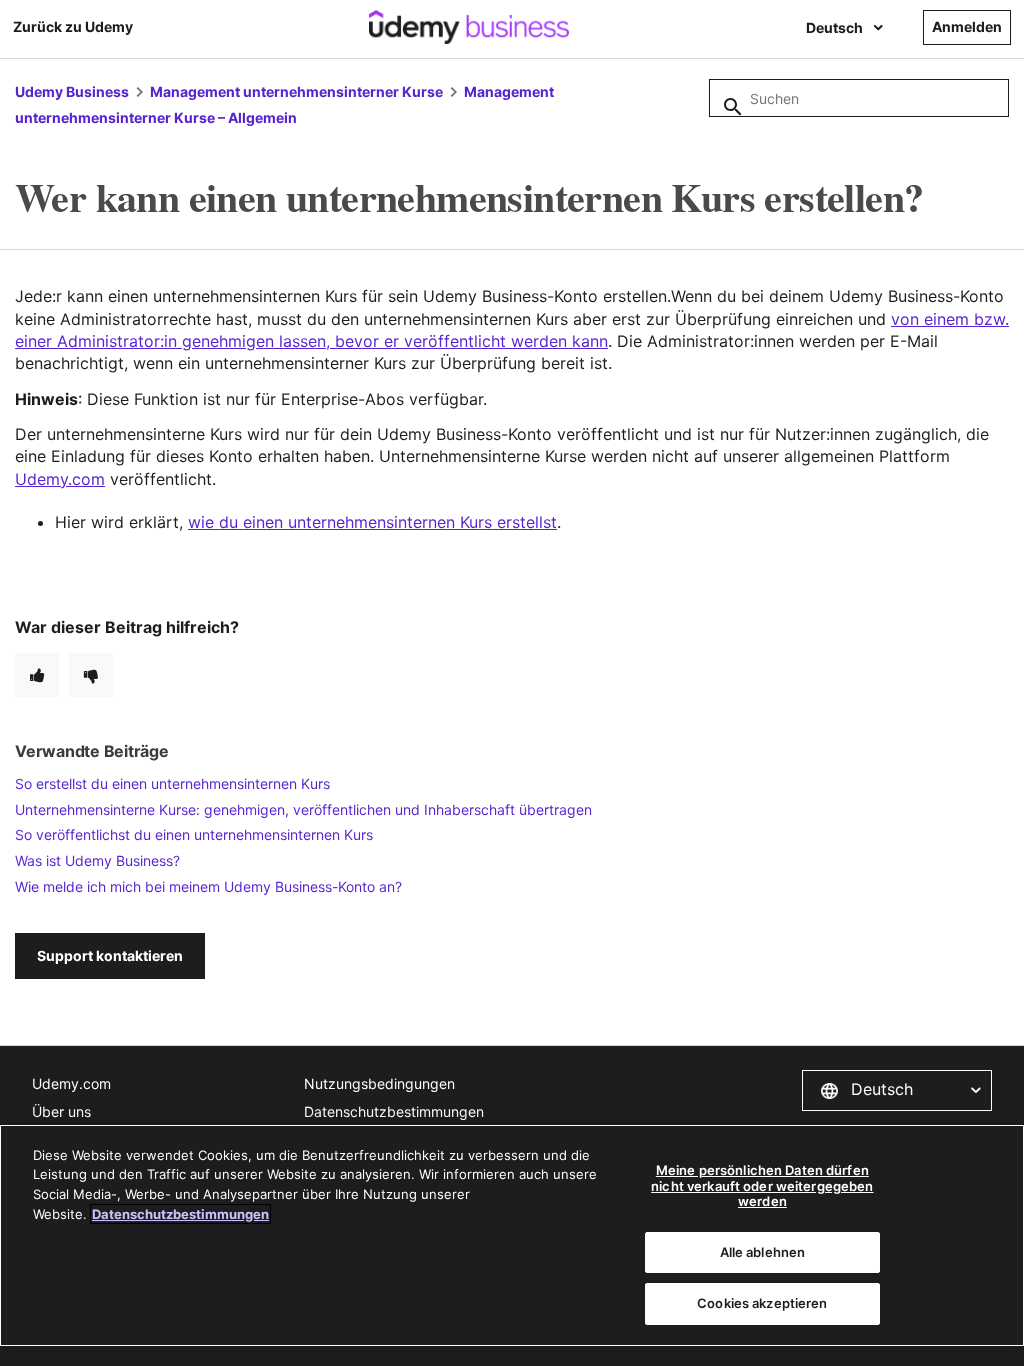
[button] (897, 1090)
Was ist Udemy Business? (97, 860)
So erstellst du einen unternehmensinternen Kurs (172, 783)
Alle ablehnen (763, 1252)
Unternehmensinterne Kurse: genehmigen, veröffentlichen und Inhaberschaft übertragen (303, 809)
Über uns (61, 1111)
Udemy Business (72, 91)
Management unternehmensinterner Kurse (296, 91)
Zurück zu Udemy (73, 26)
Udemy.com (71, 1083)
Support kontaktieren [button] (110, 955)
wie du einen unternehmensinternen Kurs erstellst (372, 522)
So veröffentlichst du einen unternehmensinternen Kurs (194, 834)
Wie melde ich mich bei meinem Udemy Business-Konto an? (208, 886)
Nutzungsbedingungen (379, 1083)
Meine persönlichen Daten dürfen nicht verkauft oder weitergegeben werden (762, 1185)
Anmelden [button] (967, 26)
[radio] (37, 675)
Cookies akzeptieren (762, 1303)
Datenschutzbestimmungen (394, 1111)
